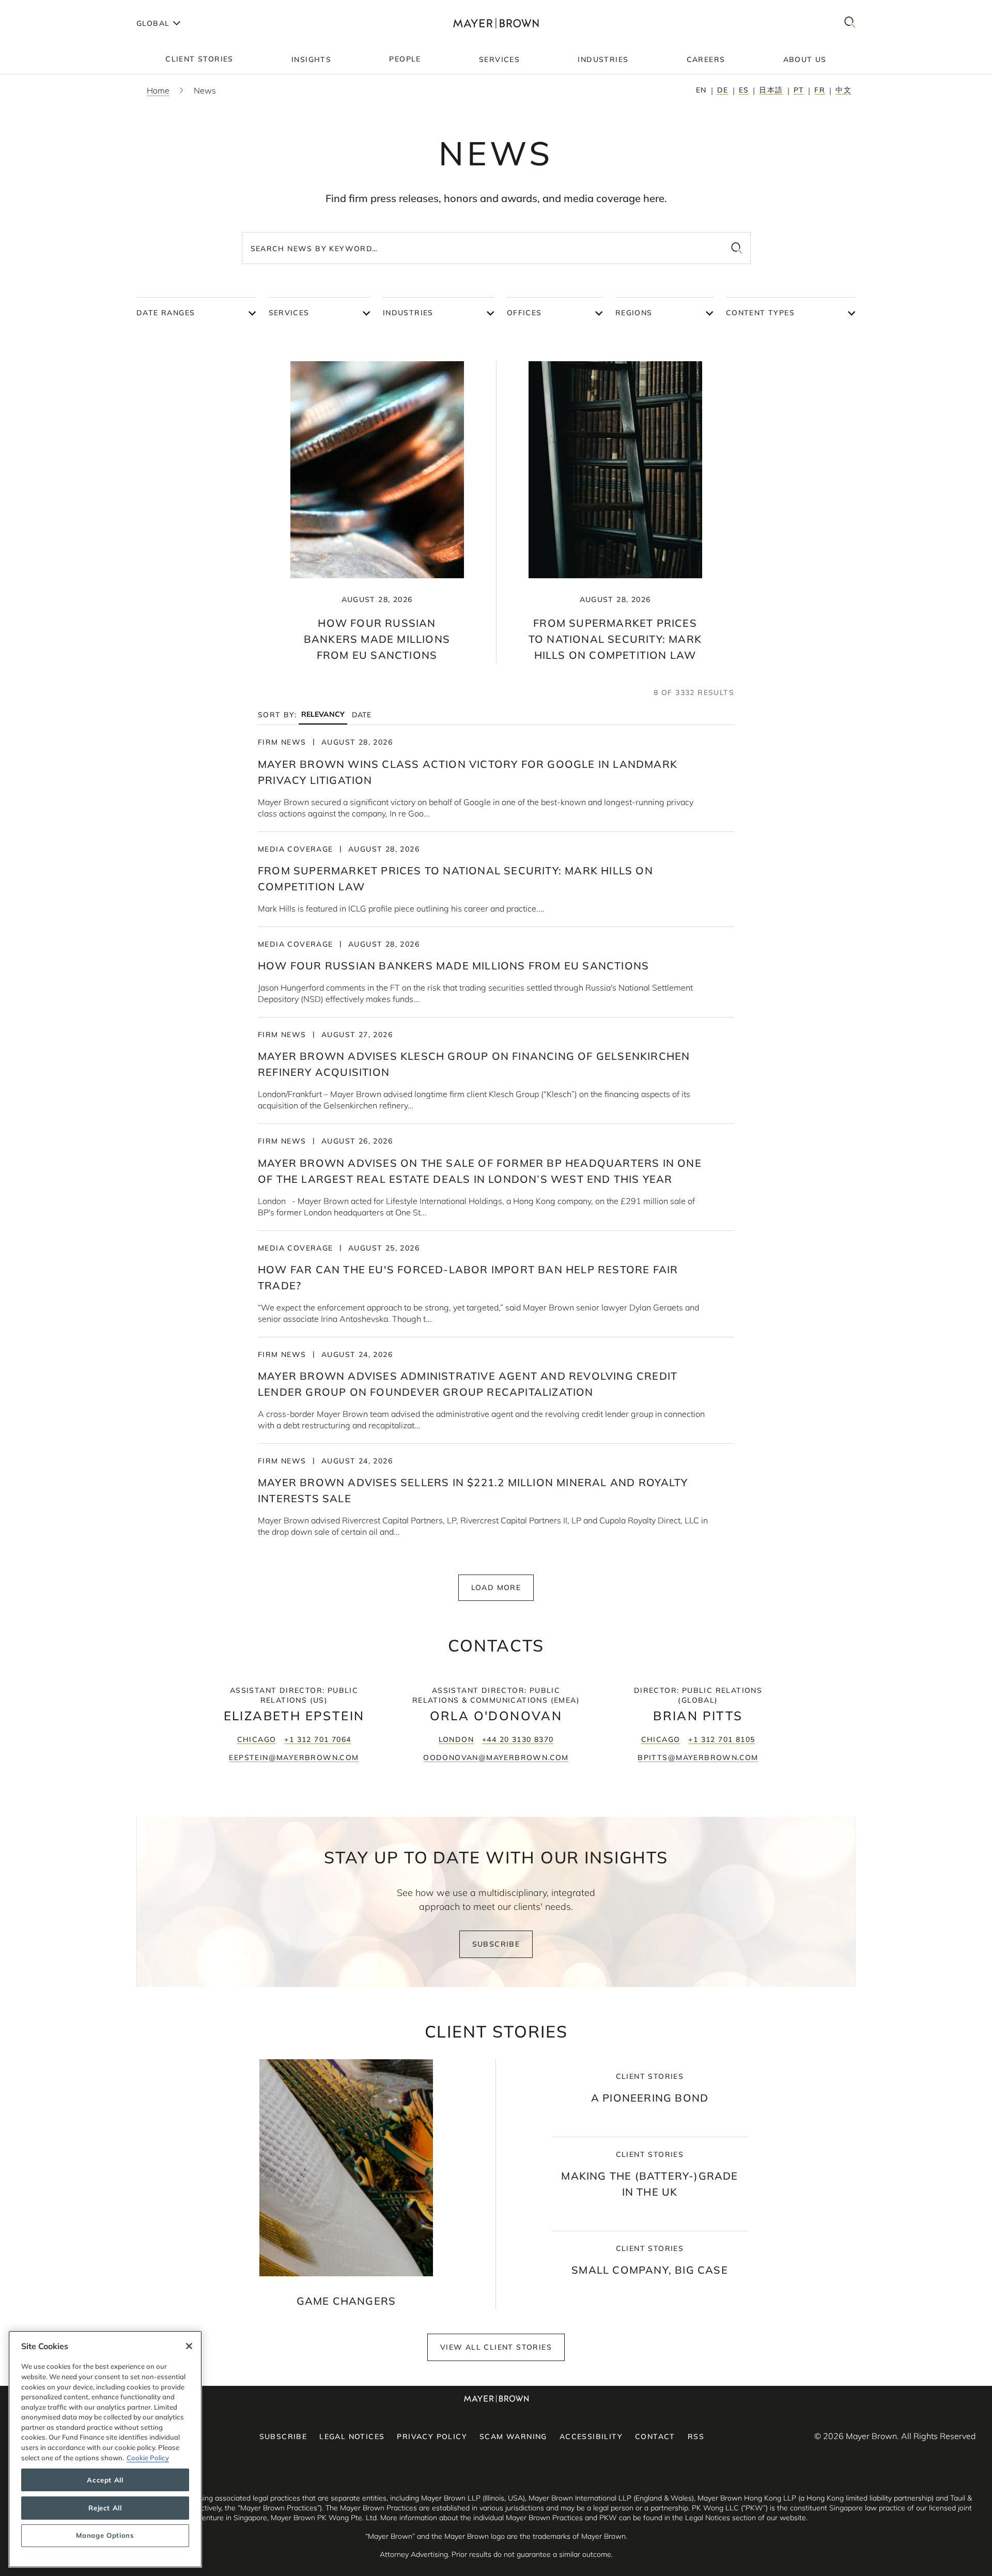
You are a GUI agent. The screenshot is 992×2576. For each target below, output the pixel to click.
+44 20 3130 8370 (518, 1739)
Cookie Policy (148, 2458)
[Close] (189, 2346)
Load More (496, 1587)
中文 (843, 90)
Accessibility (591, 2436)
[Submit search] (737, 248)
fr (820, 90)
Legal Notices (352, 2436)
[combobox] (496, 248)
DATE (361, 715)
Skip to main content (50, 8)
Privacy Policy (432, 2436)
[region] (105, 2449)
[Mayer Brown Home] (496, 23)
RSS (696, 2436)
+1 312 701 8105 (722, 1739)
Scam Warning (513, 2436)
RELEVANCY (323, 714)
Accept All (105, 2480)
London (456, 1739)
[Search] (850, 23)
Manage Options (105, 2536)
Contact (655, 2436)
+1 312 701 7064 (317, 1739)
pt (799, 90)
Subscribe (496, 1944)
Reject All (105, 2508)
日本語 (771, 90)
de (723, 90)
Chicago (257, 1739)
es (744, 90)
